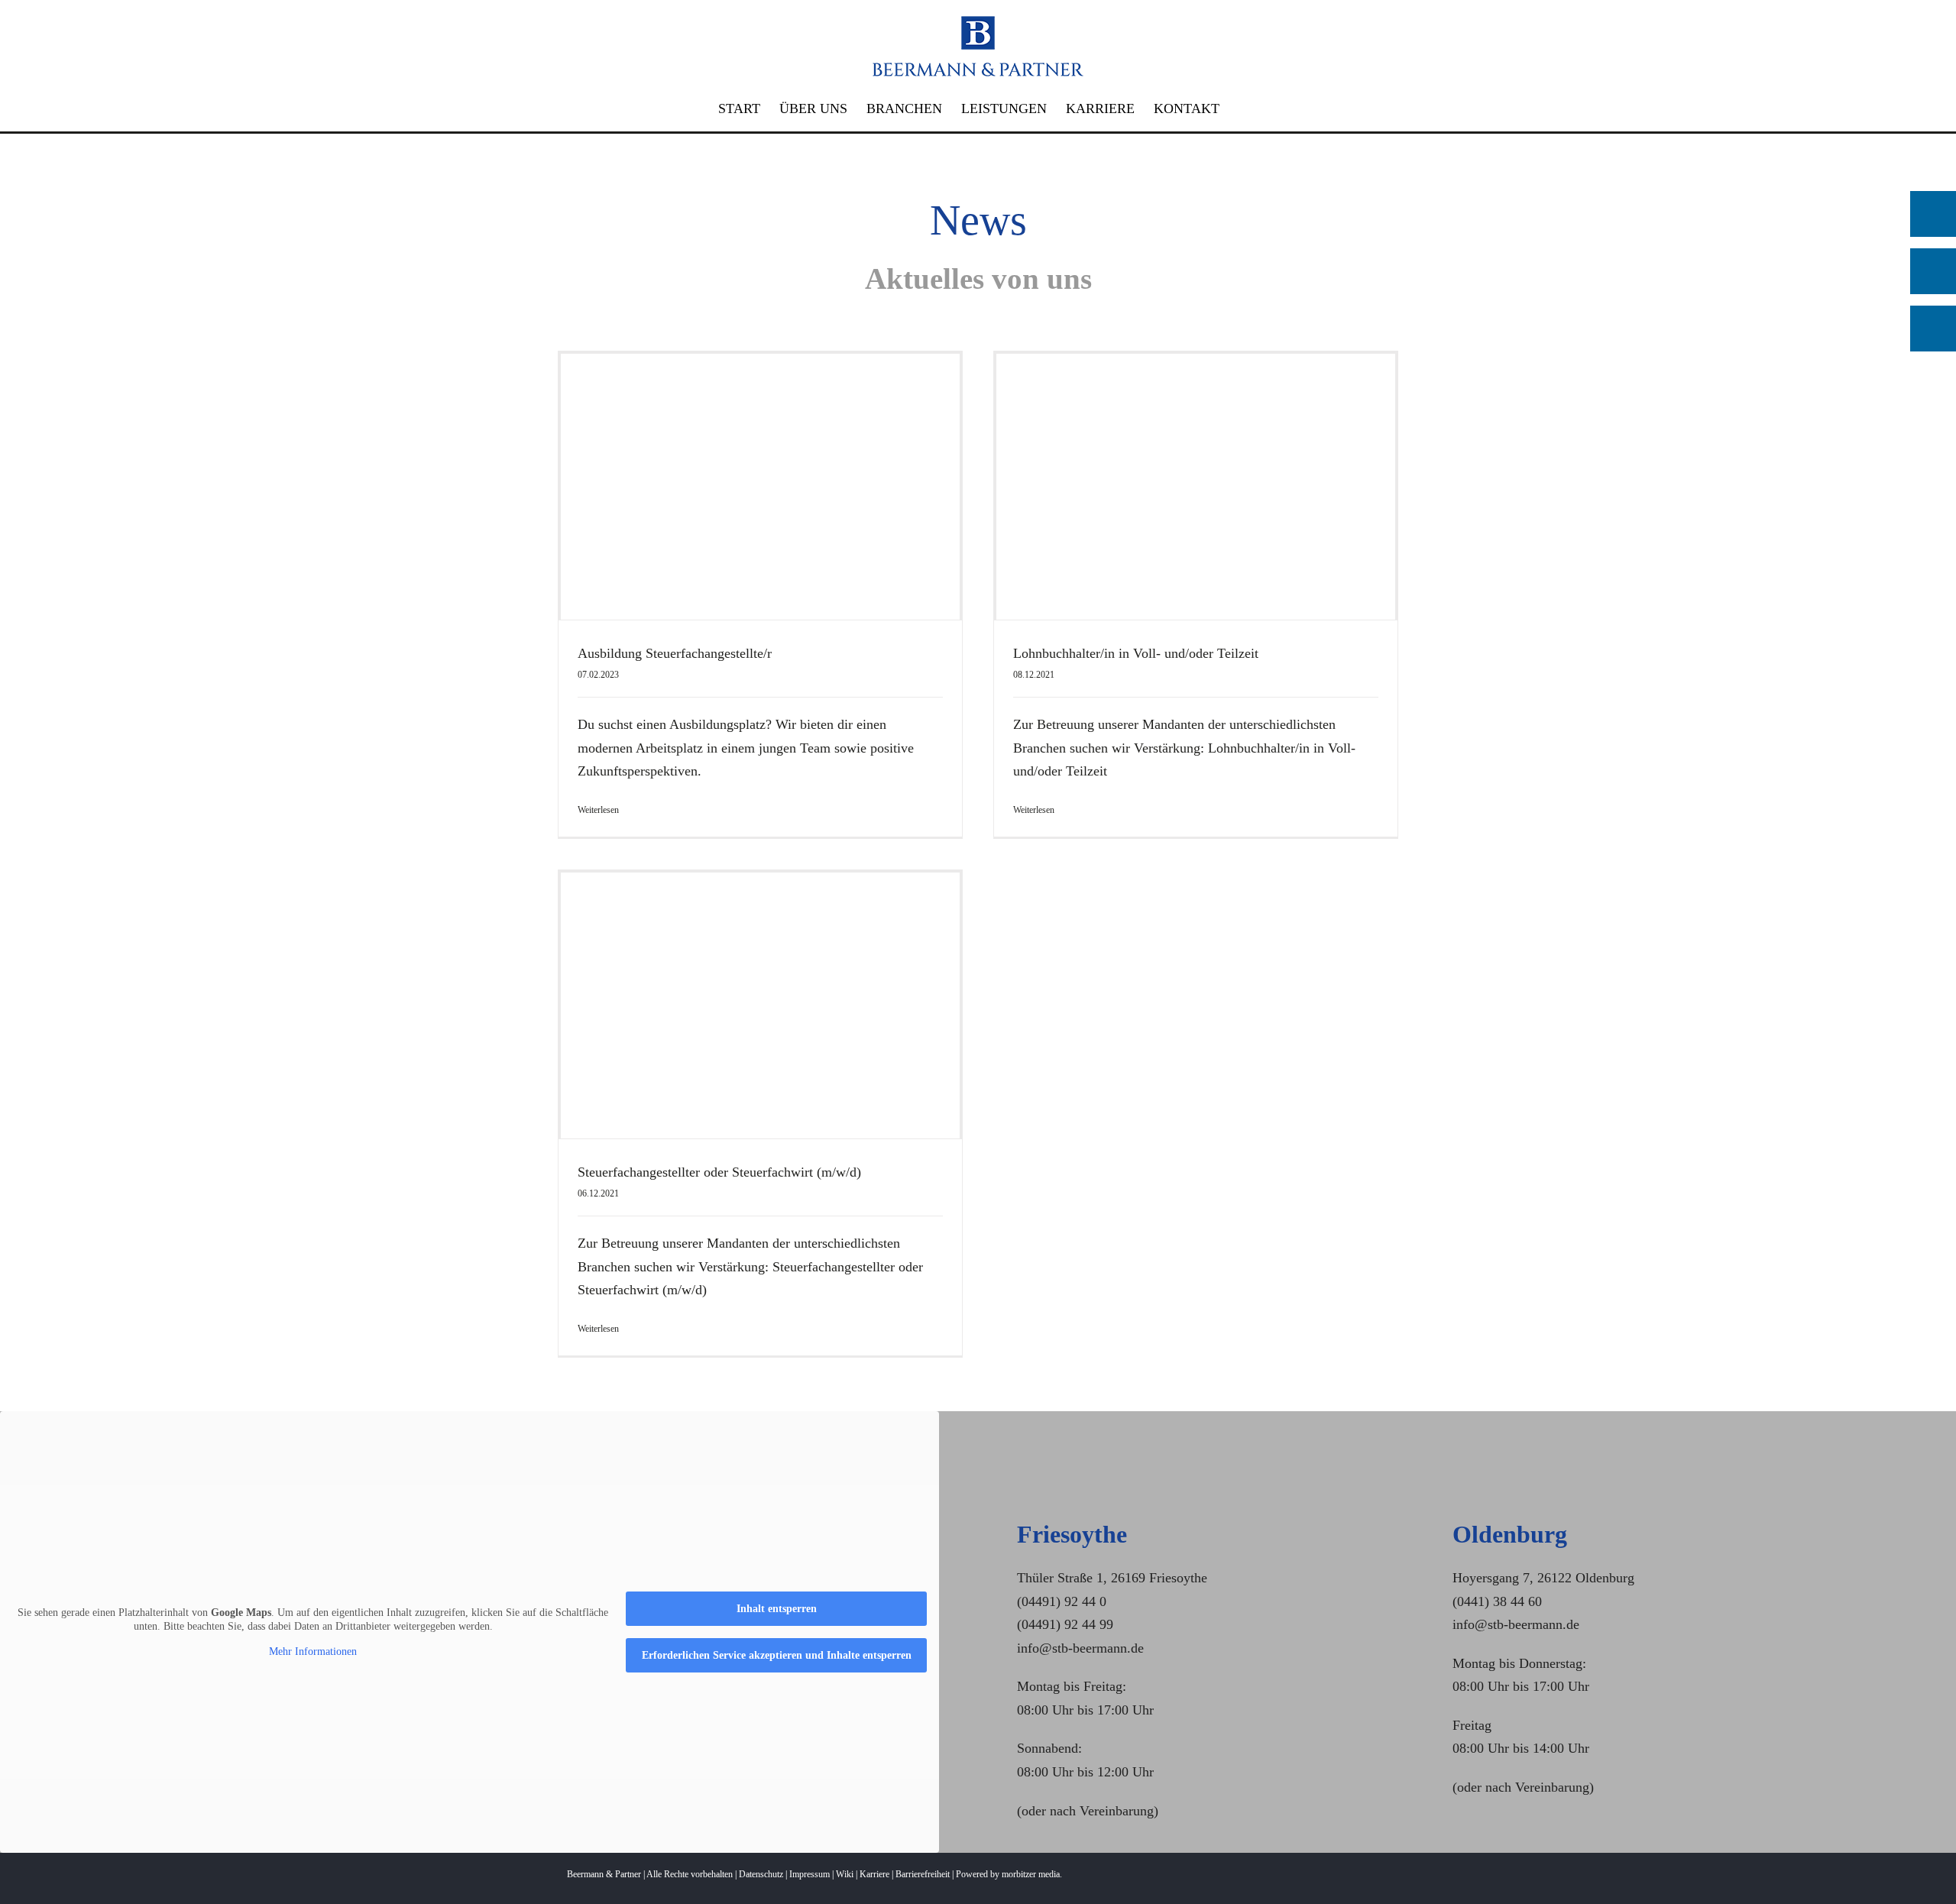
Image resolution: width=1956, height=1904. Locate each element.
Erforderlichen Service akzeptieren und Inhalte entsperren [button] (777, 1655)
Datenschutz (761, 1874)
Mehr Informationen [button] (313, 1651)
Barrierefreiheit (923, 1874)
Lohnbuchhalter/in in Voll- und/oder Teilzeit (1136, 653)
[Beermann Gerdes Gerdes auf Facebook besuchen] (1933, 271)
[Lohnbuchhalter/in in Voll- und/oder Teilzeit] (1196, 487)
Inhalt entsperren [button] (777, 1609)
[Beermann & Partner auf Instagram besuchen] (1933, 329)
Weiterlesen (598, 810)
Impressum (810, 1874)
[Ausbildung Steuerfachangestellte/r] (760, 487)
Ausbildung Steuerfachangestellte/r (675, 653)
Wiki (845, 1874)
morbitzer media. (1032, 1874)
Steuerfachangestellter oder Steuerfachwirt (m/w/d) (719, 1172)
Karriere (874, 1874)
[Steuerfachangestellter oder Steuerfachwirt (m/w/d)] (760, 1005)
